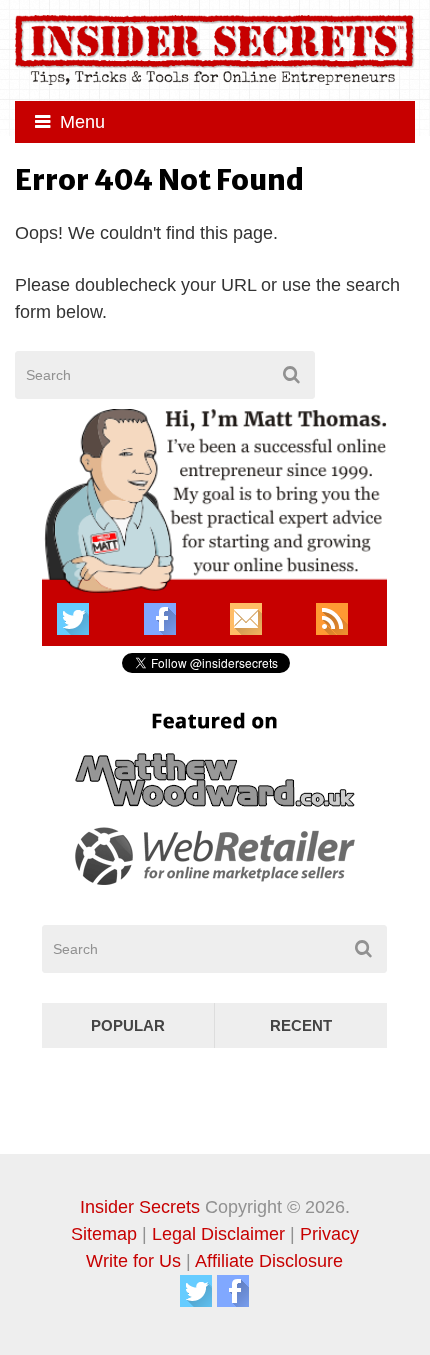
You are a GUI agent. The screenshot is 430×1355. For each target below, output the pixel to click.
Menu (82, 122)
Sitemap (104, 1234)
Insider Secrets (140, 1207)
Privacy (329, 1234)
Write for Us (133, 1261)
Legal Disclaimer (218, 1234)
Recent (301, 1025)
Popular (128, 1025)
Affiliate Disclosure (269, 1261)
